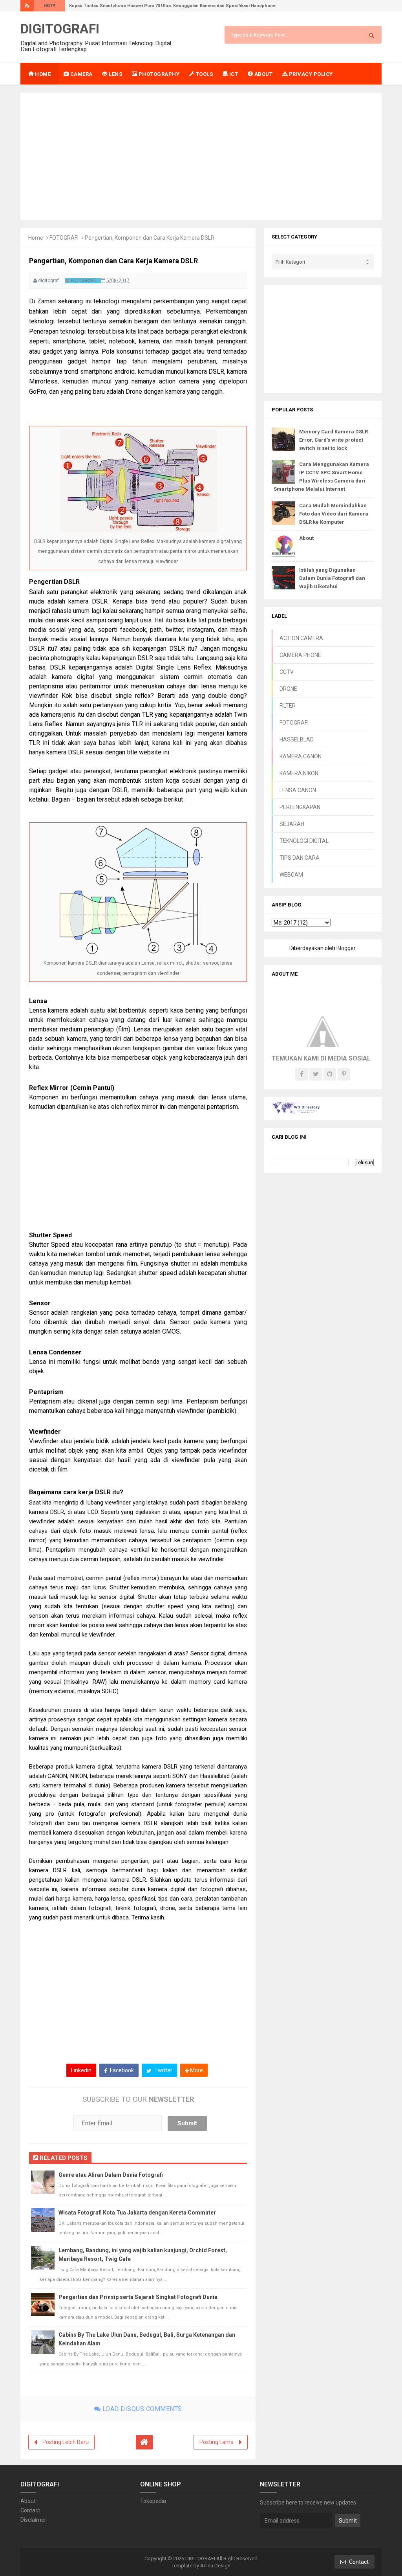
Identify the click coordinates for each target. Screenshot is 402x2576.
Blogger (346, 948)
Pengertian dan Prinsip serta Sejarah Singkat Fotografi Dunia (138, 2297)
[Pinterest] (344, 1074)
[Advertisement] (201, 156)
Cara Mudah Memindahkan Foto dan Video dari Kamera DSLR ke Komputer (334, 514)
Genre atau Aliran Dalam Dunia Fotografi (111, 2175)
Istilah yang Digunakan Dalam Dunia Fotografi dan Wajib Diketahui (332, 578)
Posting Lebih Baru (66, 2442)
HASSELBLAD (297, 739)
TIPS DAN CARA (300, 858)
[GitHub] (330, 1074)
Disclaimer (33, 2520)
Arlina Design (215, 2566)
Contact (30, 2510)
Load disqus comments (141, 2409)
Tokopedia (153, 2501)
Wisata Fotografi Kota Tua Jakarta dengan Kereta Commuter (137, 2213)
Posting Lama (217, 2442)
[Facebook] (301, 1074)
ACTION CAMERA (301, 638)
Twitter (163, 2070)
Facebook (121, 2070)
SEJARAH (292, 824)
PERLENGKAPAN (300, 807)
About (306, 538)
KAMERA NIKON (299, 773)
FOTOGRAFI (64, 238)
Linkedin (81, 2070)
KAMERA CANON (301, 756)
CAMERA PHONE (300, 655)
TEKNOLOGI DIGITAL (304, 841)
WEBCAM (291, 875)
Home (36, 238)
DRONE (288, 689)
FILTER (288, 706)
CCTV (287, 672)
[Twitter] (316, 1074)
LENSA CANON (298, 790)
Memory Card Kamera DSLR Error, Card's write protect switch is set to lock (333, 440)
